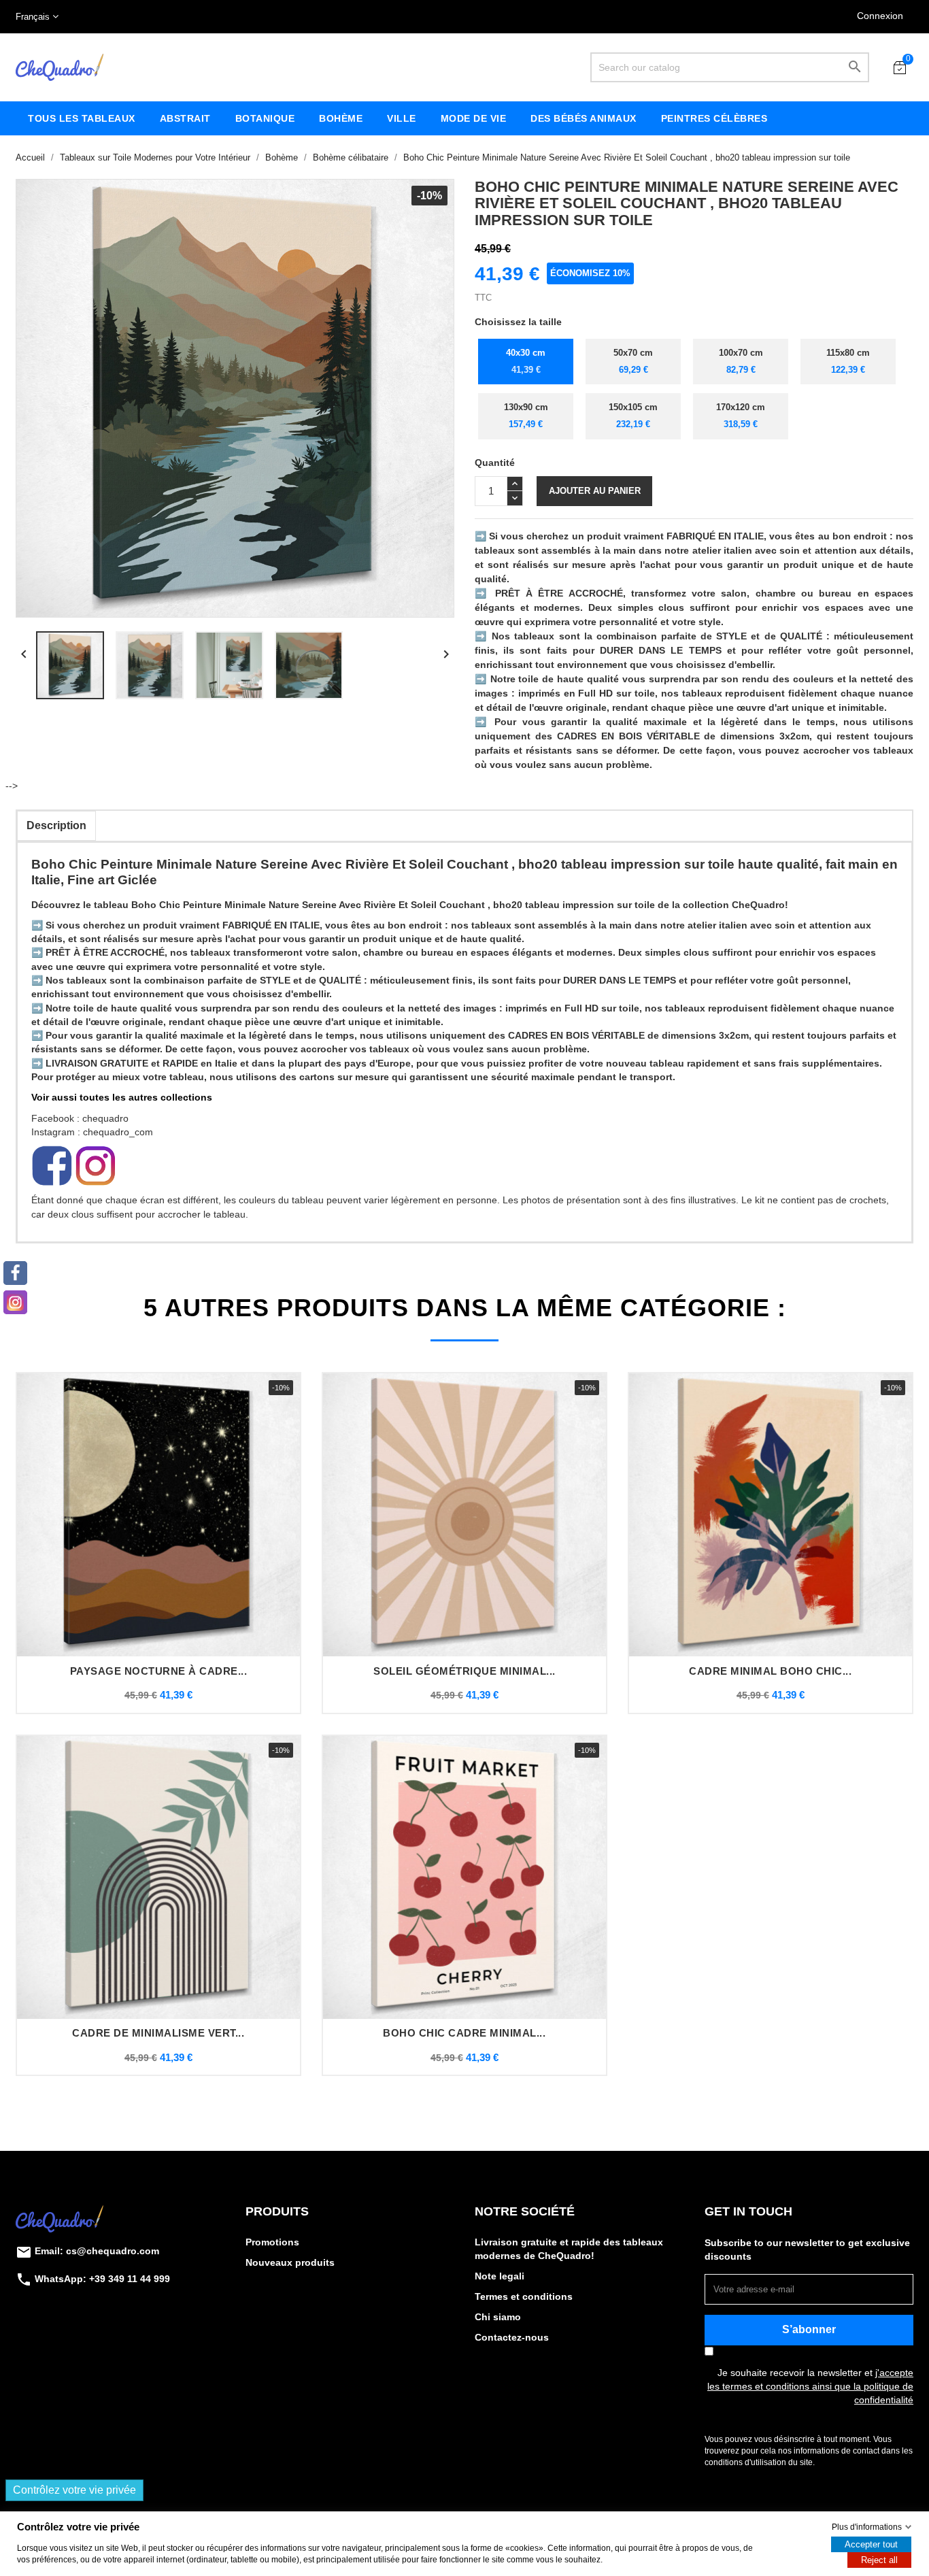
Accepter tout (871, 2544)
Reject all (879, 2560)
